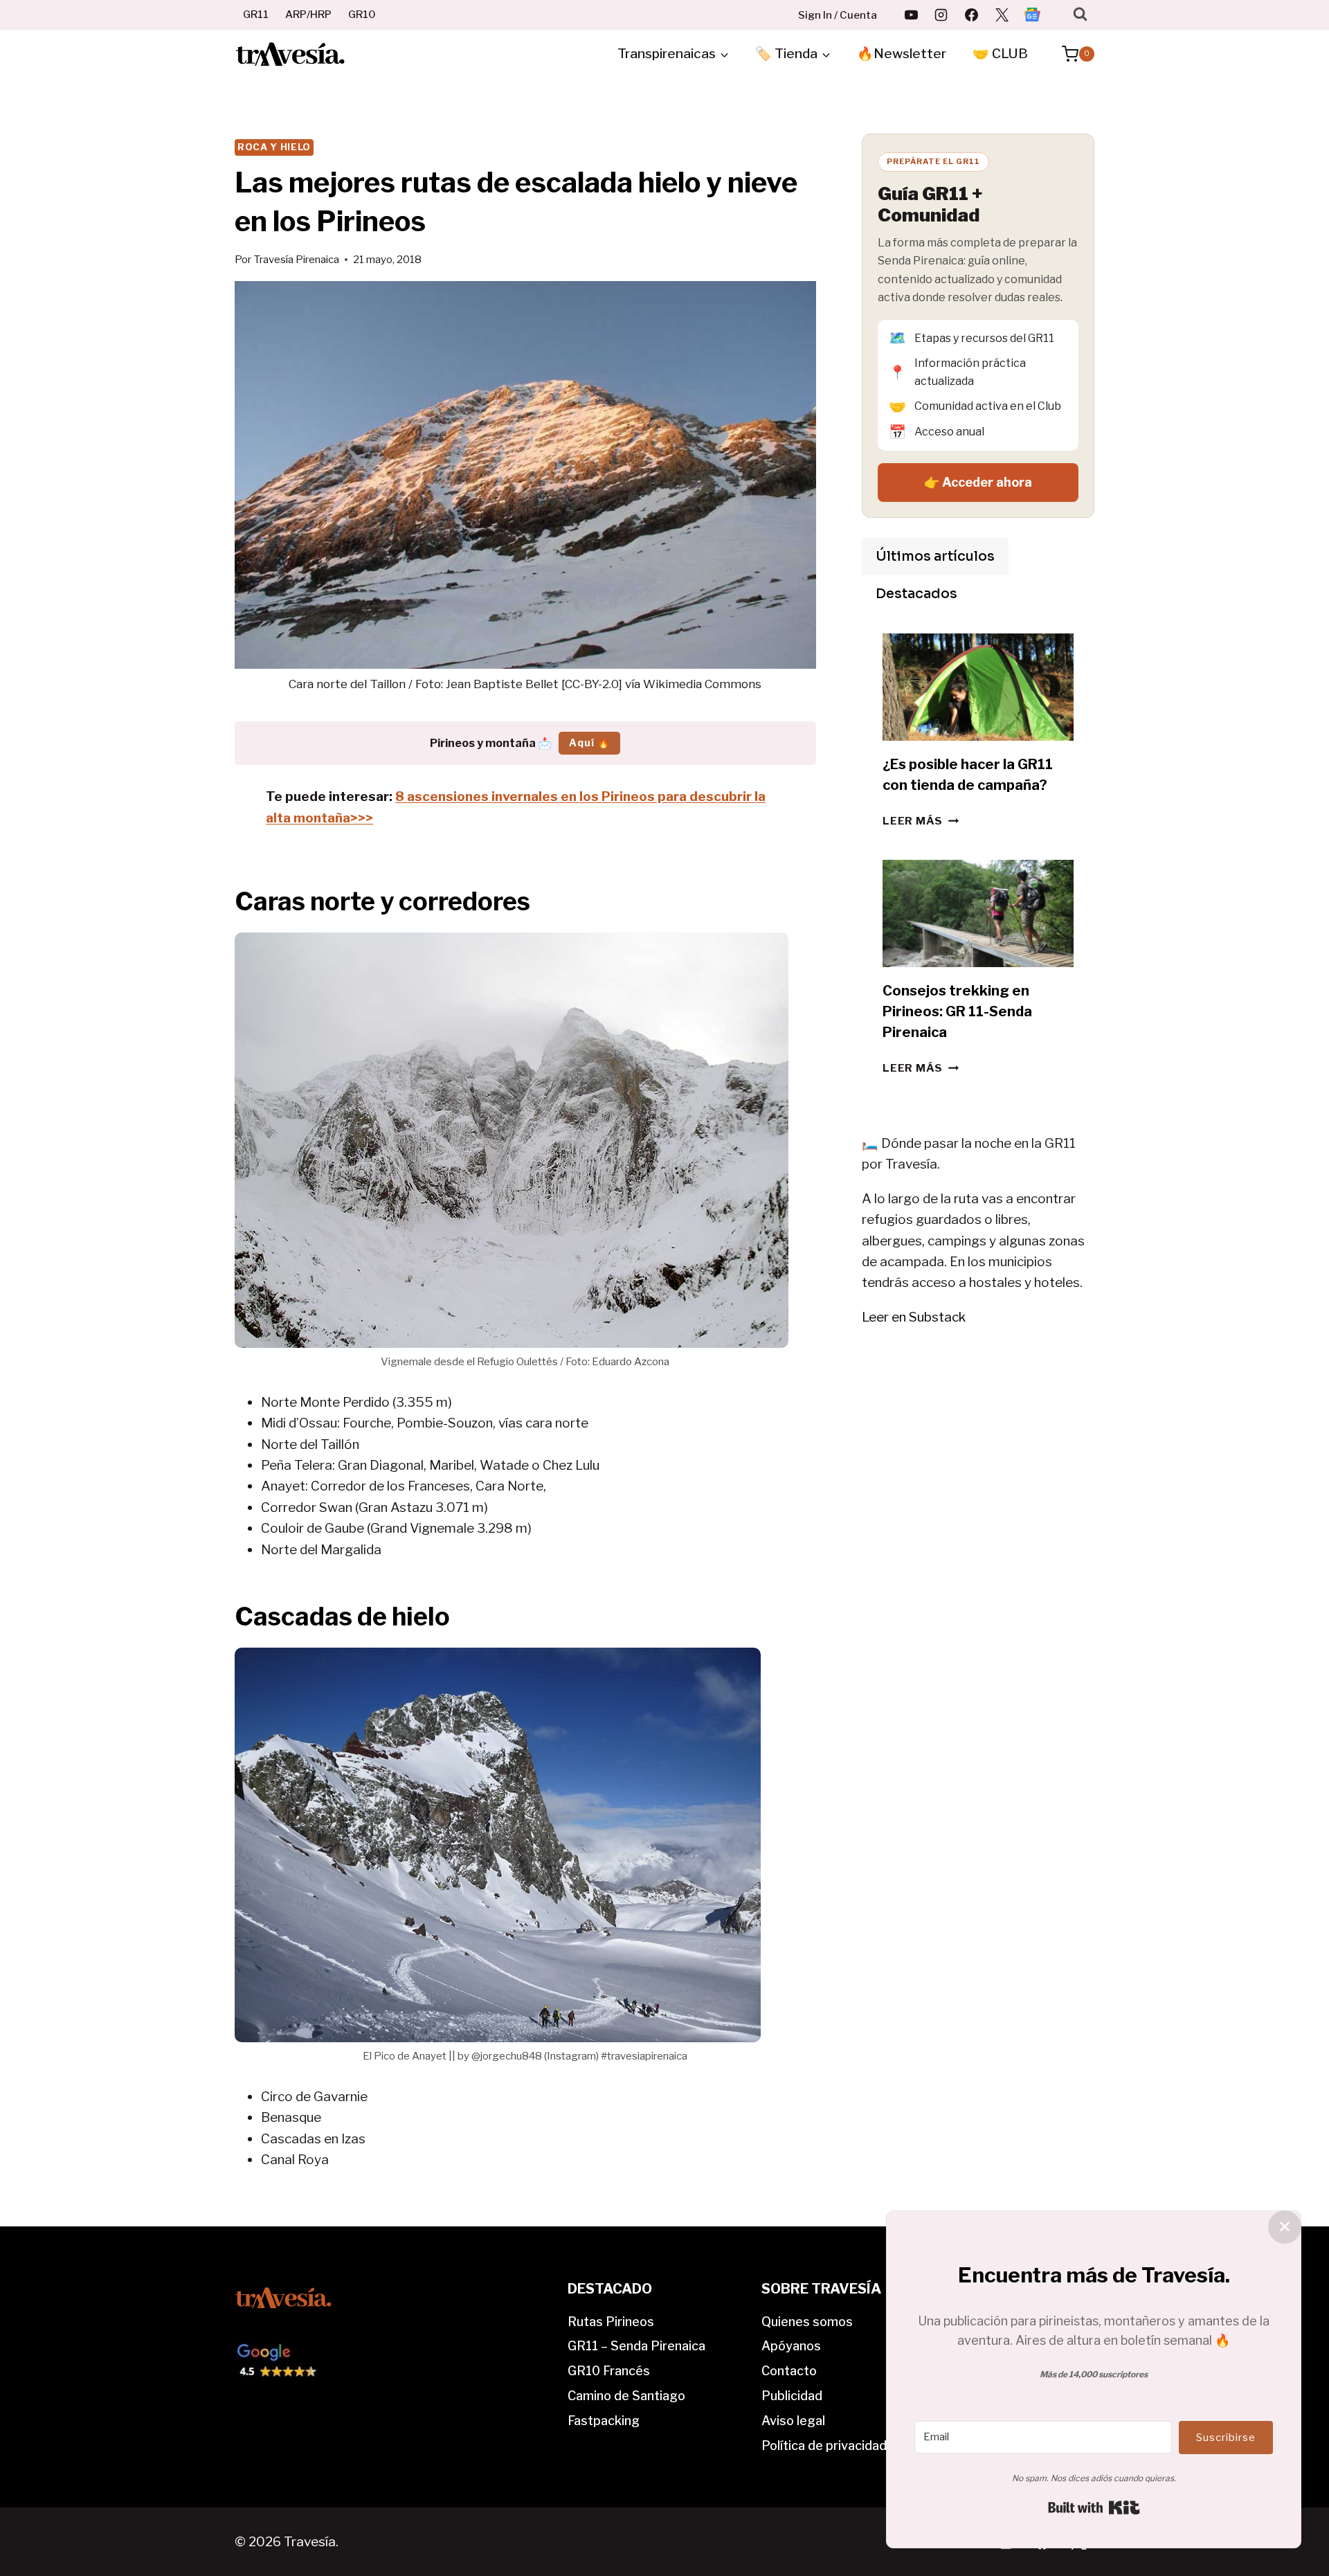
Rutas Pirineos (611, 2322)
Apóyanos (791, 2346)
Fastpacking (604, 2421)
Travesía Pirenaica (296, 259)
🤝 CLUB (1000, 54)
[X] (1002, 15)
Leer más (921, 821)
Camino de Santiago (626, 2396)
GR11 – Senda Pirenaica (636, 2346)
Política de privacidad (824, 2446)
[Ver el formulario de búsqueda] (1080, 14)
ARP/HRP (308, 15)
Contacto (789, 2371)
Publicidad (792, 2396)
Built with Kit (1094, 2507)
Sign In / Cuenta (838, 15)
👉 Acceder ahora (978, 482)
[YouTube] (911, 15)
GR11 (256, 15)
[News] (1032, 15)
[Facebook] (972, 15)
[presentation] (978, 687)
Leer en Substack (914, 1317)
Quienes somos (807, 2322)
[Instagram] (941, 15)
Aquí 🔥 (589, 742)
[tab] (935, 557)
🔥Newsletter (902, 54)
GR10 (362, 15)
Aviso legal (793, 2421)
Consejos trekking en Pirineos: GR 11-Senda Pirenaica (957, 1011)
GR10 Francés (609, 2371)
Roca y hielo (274, 147)
